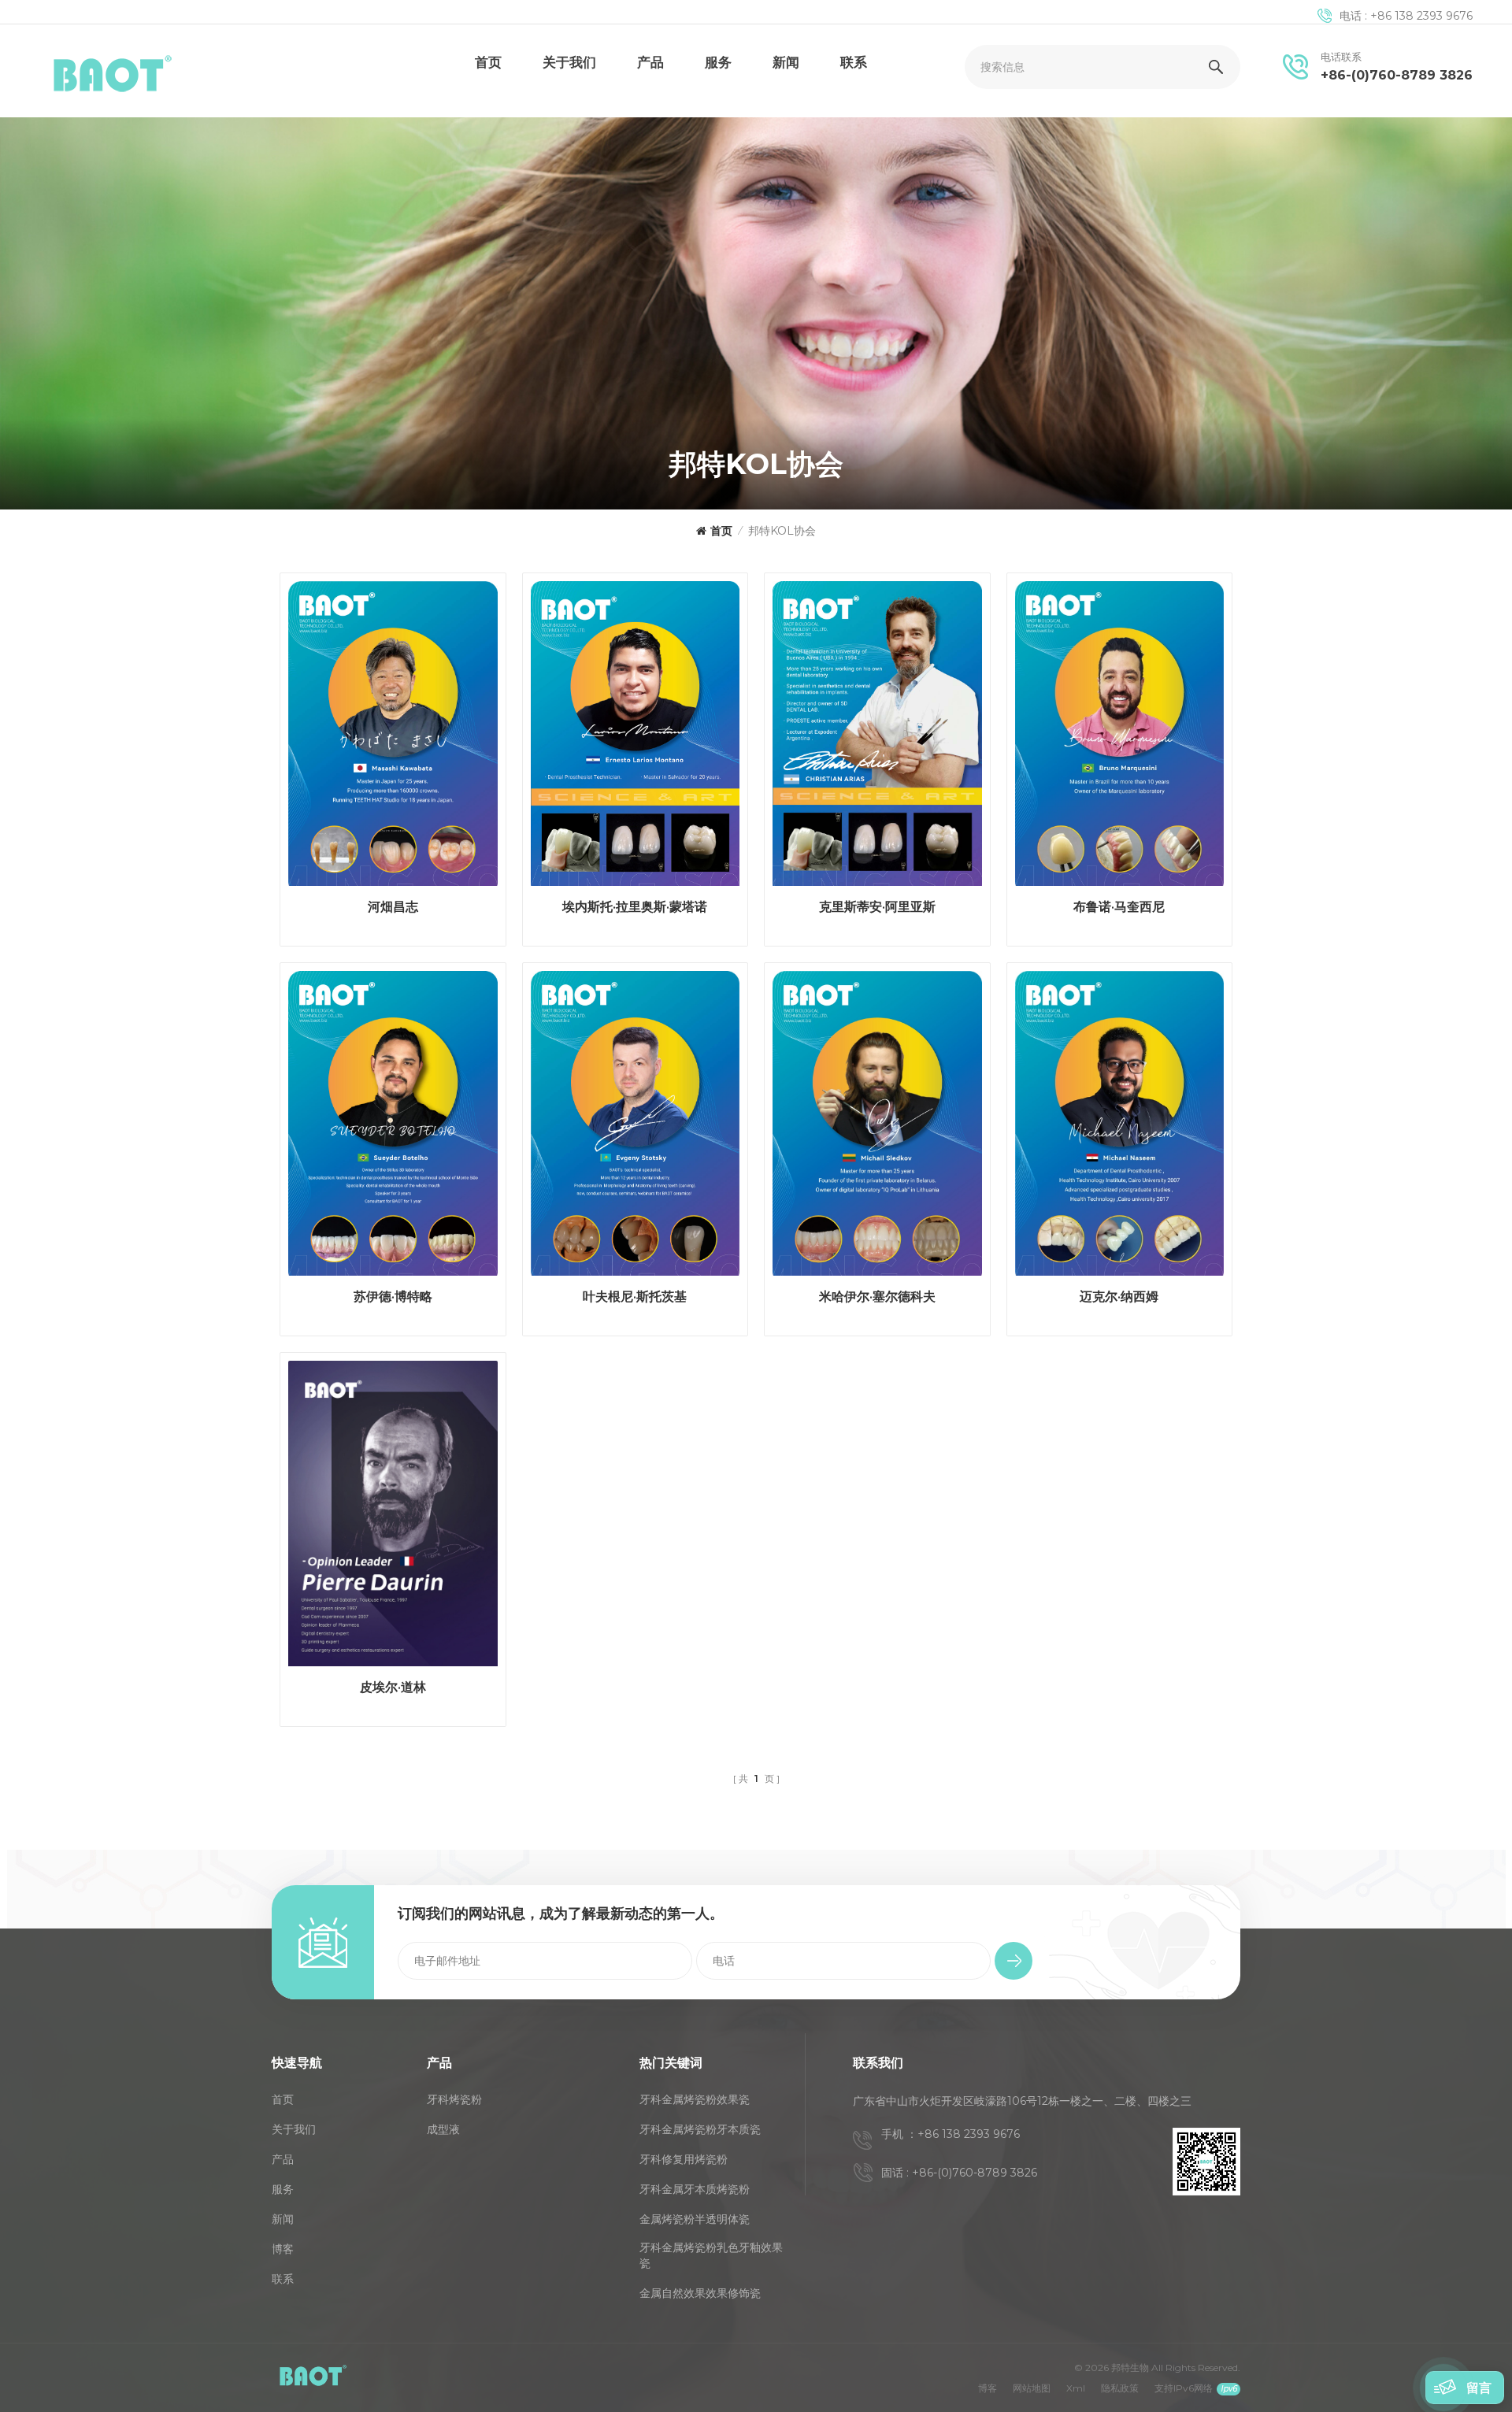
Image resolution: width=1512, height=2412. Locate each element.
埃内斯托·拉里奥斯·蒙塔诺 (635, 907)
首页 (488, 62)
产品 (650, 62)
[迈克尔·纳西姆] (1120, 1128)
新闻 (786, 62)
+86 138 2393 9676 (1421, 16)
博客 (283, 2249)
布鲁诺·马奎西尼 (1119, 907)
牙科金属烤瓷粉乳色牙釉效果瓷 (711, 2255)
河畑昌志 (393, 907)
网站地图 (1032, 2388)
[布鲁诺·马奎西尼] (1120, 738)
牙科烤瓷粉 (454, 2099)
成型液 (443, 2129)
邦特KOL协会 (782, 531)
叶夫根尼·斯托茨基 (635, 1297)
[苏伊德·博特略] (393, 1128)
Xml (1076, 2388)
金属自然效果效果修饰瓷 (700, 2293)
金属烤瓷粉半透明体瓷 (695, 2219)
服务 (718, 62)
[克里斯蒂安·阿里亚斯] (877, 738)
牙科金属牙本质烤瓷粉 (695, 2189)
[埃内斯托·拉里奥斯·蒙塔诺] (636, 738)
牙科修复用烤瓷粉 (684, 2159)
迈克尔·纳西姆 (1119, 1297)
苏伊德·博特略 (393, 1297)
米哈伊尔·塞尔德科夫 (877, 1297)
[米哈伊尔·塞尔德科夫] (877, 1128)
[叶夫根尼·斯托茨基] (636, 1128)
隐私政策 (1120, 2388)
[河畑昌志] (393, 738)
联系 (854, 62)
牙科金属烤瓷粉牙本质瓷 (700, 2129)
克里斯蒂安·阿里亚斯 (877, 907)
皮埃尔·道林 (393, 1687)
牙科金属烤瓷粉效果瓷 (695, 2099)
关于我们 (569, 62)
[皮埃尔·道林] (393, 1517)
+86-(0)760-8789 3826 (1397, 75)
